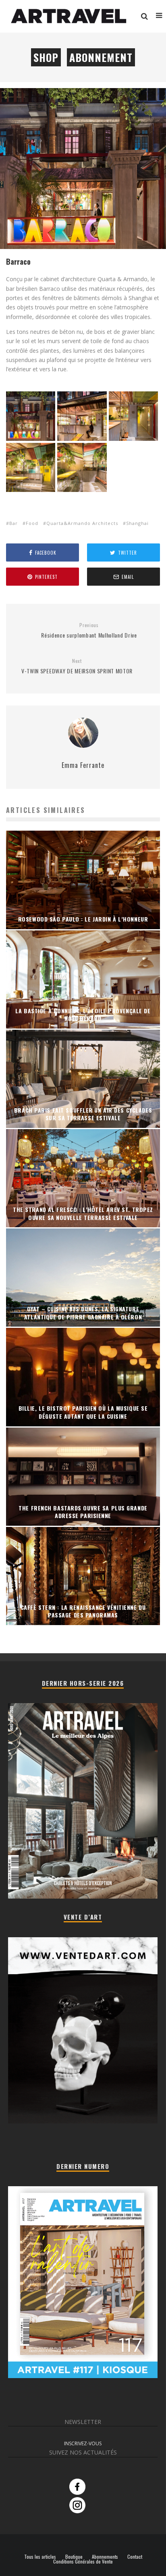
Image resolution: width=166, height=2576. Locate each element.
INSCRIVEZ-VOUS (83, 2443)
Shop (46, 57)
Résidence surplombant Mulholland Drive (89, 631)
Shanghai (137, 523)
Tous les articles (40, 2557)
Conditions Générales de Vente (83, 2562)
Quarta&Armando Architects (82, 523)
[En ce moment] (83, 2376)
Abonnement (101, 57)
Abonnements (105, 2557)
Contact (135, 2557)
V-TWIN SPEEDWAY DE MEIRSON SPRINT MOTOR (77, 666)
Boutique (74, 2557)
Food (32, 523)
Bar (13, 523)
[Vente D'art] (83, 2122)
